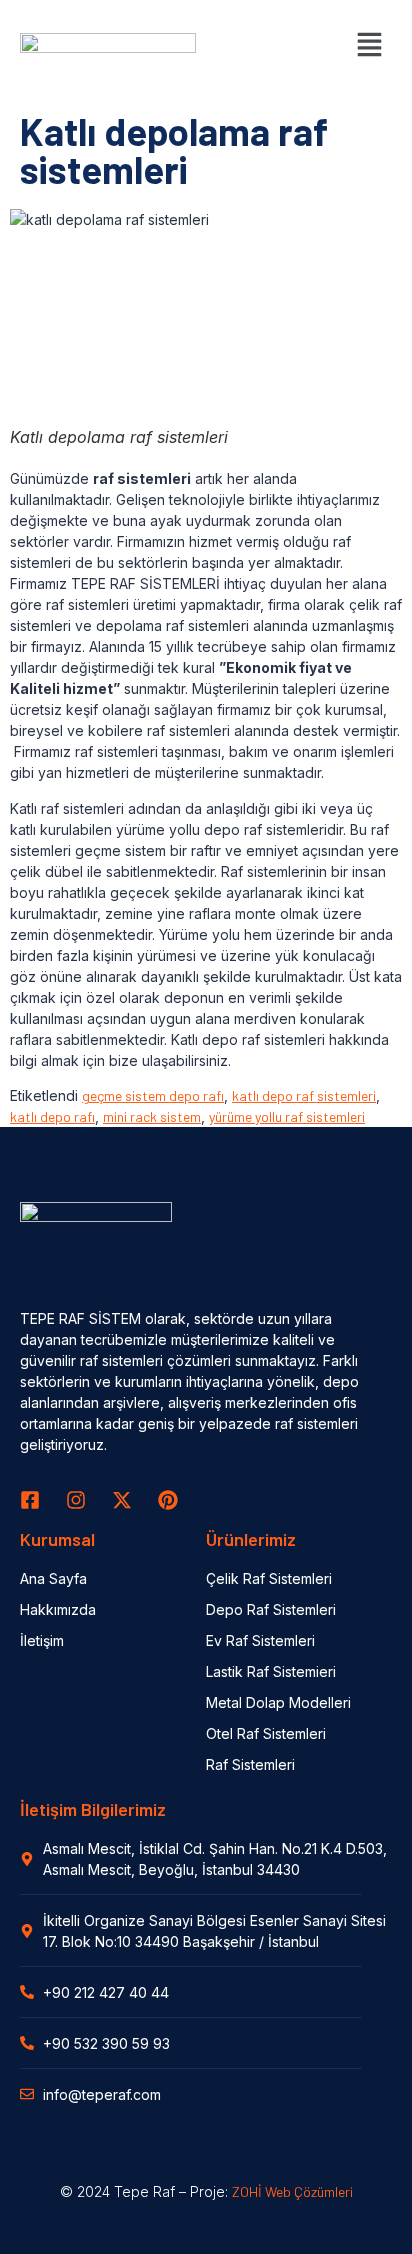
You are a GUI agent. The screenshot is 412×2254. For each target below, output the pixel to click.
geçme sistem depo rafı (153, 1095)
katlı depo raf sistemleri (304, 1095)
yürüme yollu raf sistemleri (287, 1116)
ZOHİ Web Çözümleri (292, 2191)
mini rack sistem (152, 1116)
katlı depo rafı (52, 1116)
